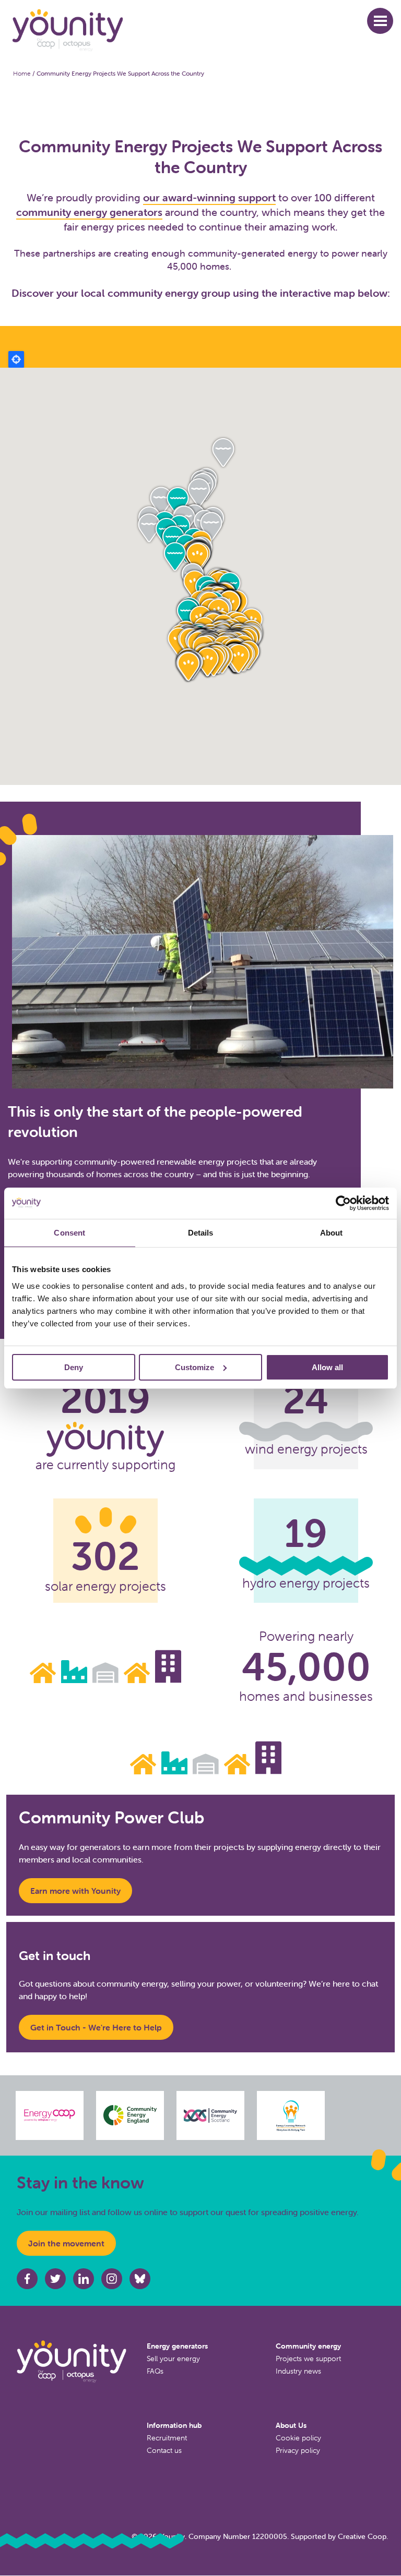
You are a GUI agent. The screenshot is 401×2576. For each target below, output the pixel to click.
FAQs (155, 2371)
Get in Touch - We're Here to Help (96, 2027)
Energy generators (177, 2346)
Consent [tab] (69, 1232)
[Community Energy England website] (130, 2115)
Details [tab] (201, 1232)
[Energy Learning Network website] (291, 2115)
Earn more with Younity (75, 1891)
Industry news (298, 2371)
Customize (194, 1367)
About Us (291, 2425)
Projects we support (308, 2359)
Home (22, 73)
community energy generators (89, 212)
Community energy (308, 2346)
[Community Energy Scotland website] (210, 2115)
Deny (74, 1367)
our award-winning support (209, 197)
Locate (16, 359)
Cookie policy (298, 2438)
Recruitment (167, 2438)
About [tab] (332, 1232)
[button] (380, 21)
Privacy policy (298, 2450)
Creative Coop (362, 2536)
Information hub (174, 2425)
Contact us (164, 2450)
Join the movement (66, 2243)
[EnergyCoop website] (50, 2115)
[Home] (187, 31)
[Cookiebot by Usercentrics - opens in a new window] (343, 1203)
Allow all (327, 1367)
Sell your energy (173, 2359)
